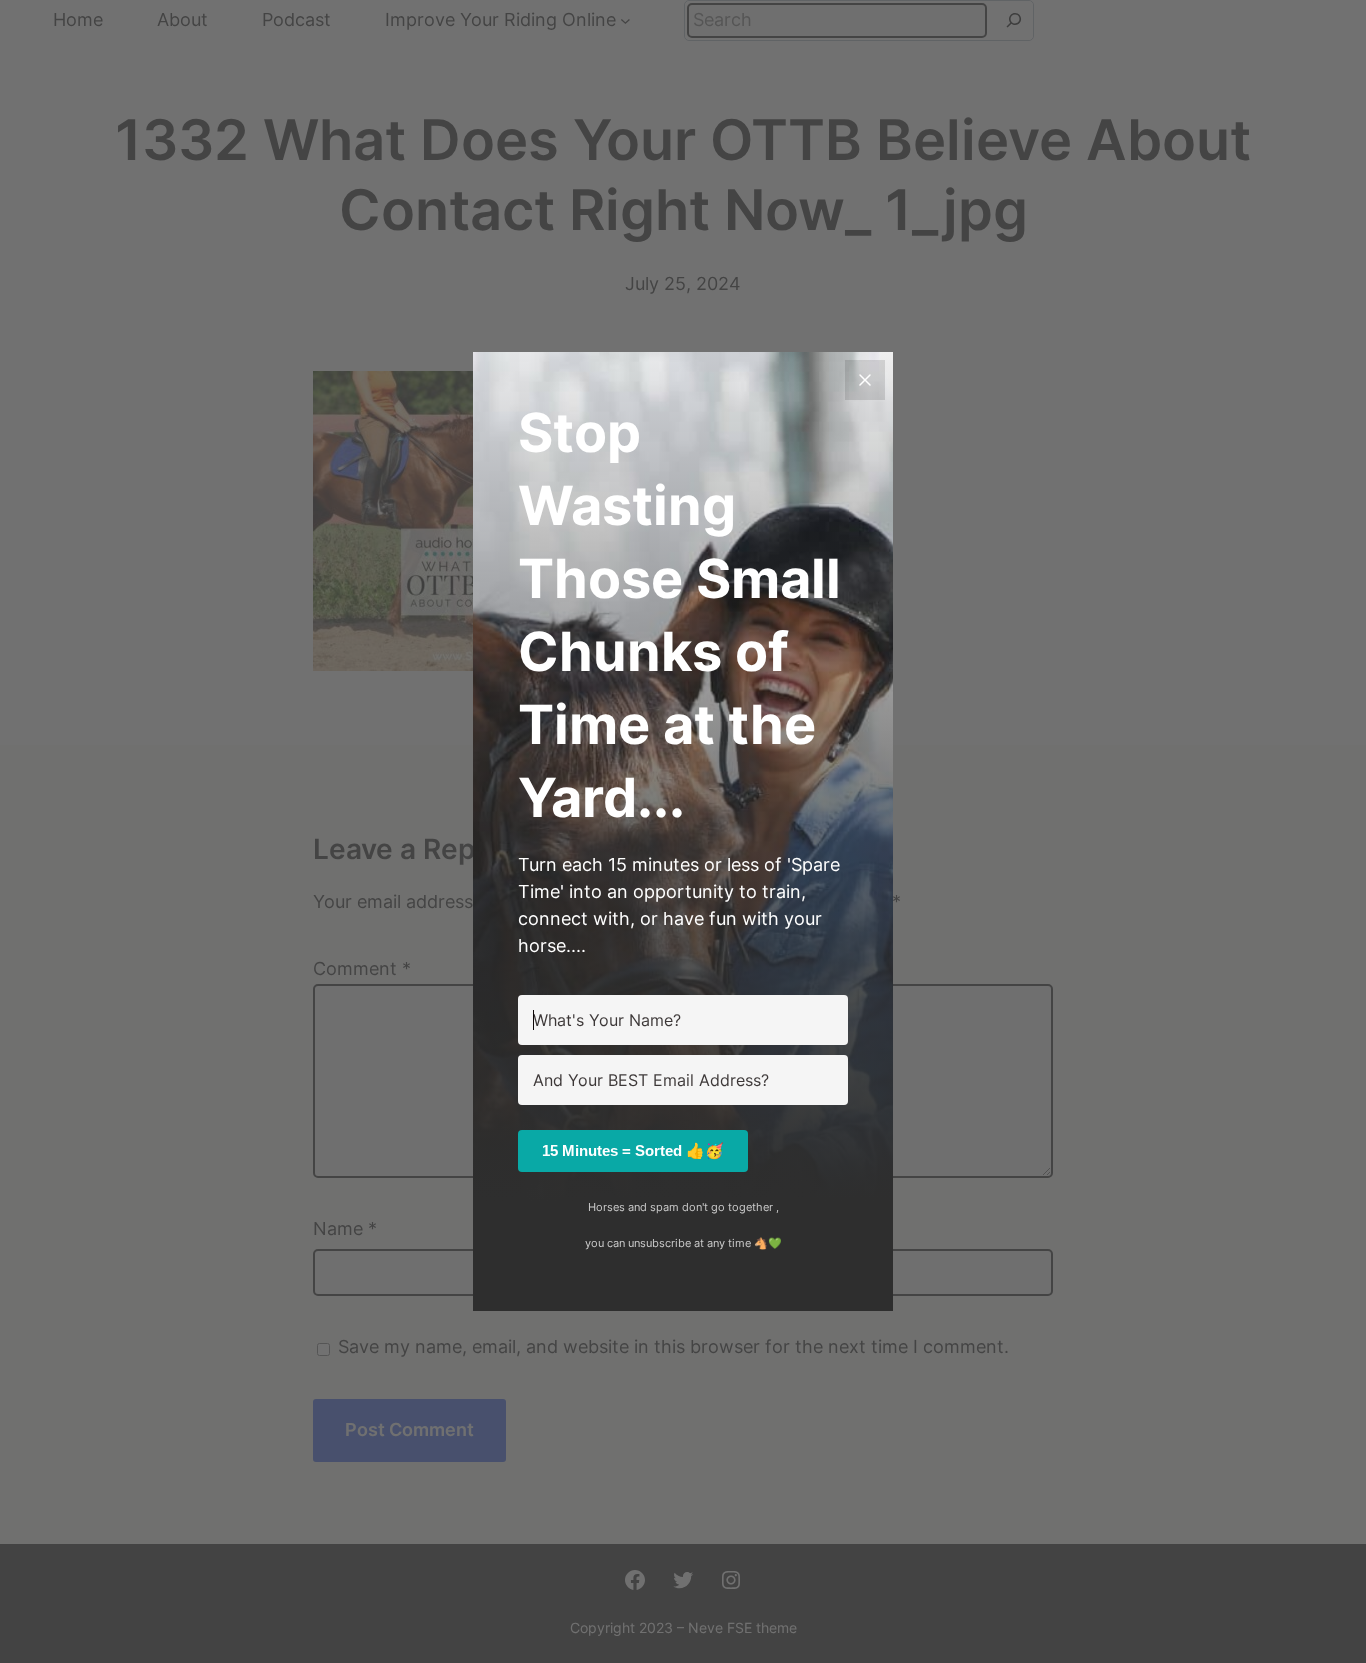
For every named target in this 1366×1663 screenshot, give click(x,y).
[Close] (865, 380)
